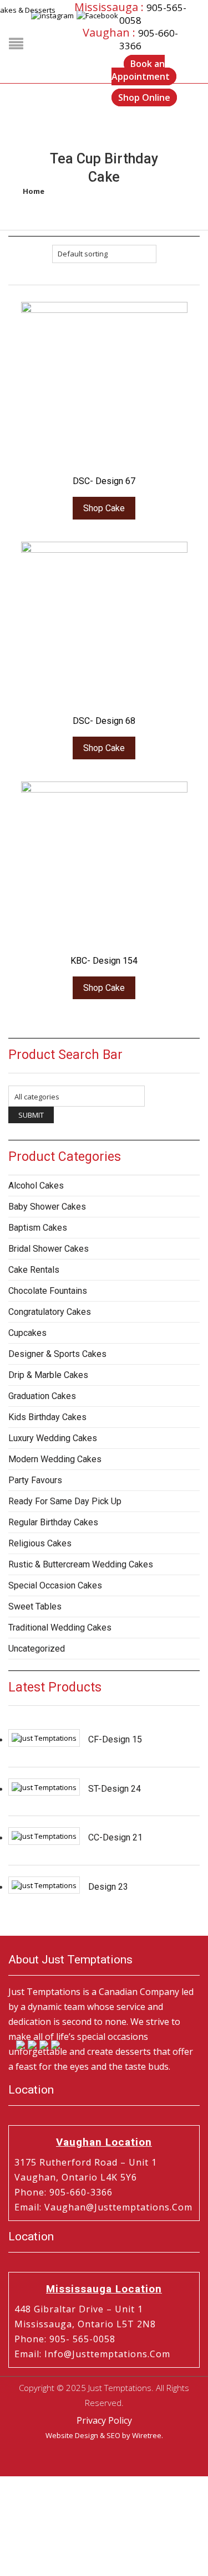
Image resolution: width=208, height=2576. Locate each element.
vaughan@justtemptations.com (118, 2207)
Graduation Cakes (42, 1396)
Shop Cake (104, 508)
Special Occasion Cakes (55, 1585)
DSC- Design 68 (104, 721)
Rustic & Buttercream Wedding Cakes (81, 1564)
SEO (113, 2435)
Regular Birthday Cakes (53, 1522)
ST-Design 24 (115, 1789)
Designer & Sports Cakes (57, 1354)
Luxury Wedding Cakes (53, 1438)
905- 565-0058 (82, 2339)
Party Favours (35, 1480)
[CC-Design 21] (44, 1836)
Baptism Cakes (38, 1228)
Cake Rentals (34, 1270)
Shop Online (144, 97)
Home (34, 191)
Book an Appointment (141, 70)
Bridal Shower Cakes (49, 1249)
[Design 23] (44, 1885)
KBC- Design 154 (104, 961)
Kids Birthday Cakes (47, 1417)
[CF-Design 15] (44, 1738)
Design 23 (108, 1887)
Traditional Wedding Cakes (60, 1628)
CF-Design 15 (115, 1739)
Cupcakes (27, 1333)
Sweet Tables (35, 1606)
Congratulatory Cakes (50, 1312)
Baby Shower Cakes (47, 1207)
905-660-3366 (81, 2192)
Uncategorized (37, 1649)
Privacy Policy (104, 2420)
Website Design (72, 2435)
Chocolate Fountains (48, 1291)
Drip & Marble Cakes (48, 1375)
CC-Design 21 (115, 1837)
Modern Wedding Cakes (55, 1459)
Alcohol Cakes (36, 1186)
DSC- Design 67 (104, 481)
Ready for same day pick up (65, 1501)
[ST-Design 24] (44, 1787)
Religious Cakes (40, 1543)
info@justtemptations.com (107, 2354)
